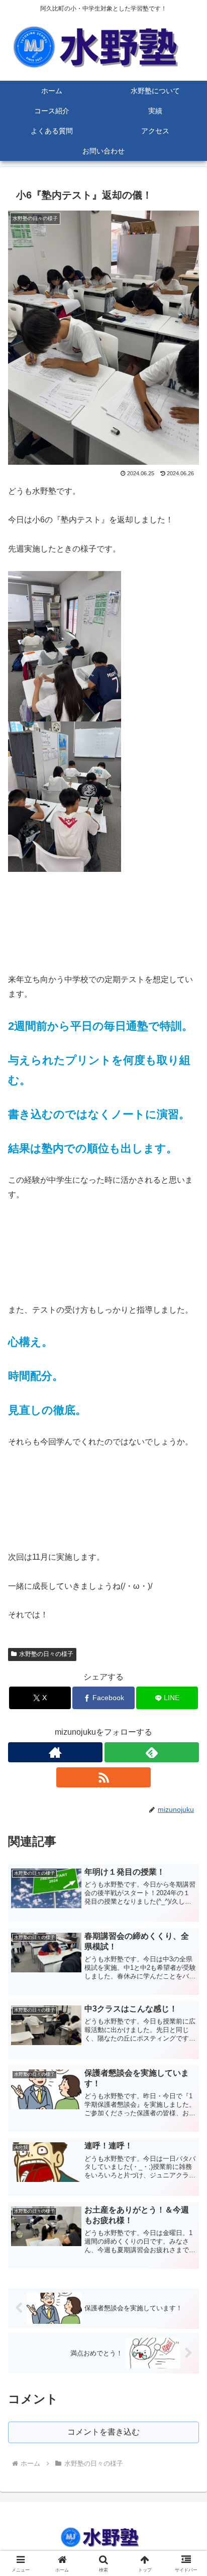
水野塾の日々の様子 (46, 1654)
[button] (186, 1725)
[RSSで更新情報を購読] (103, 1777)
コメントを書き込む (103, 2432)
